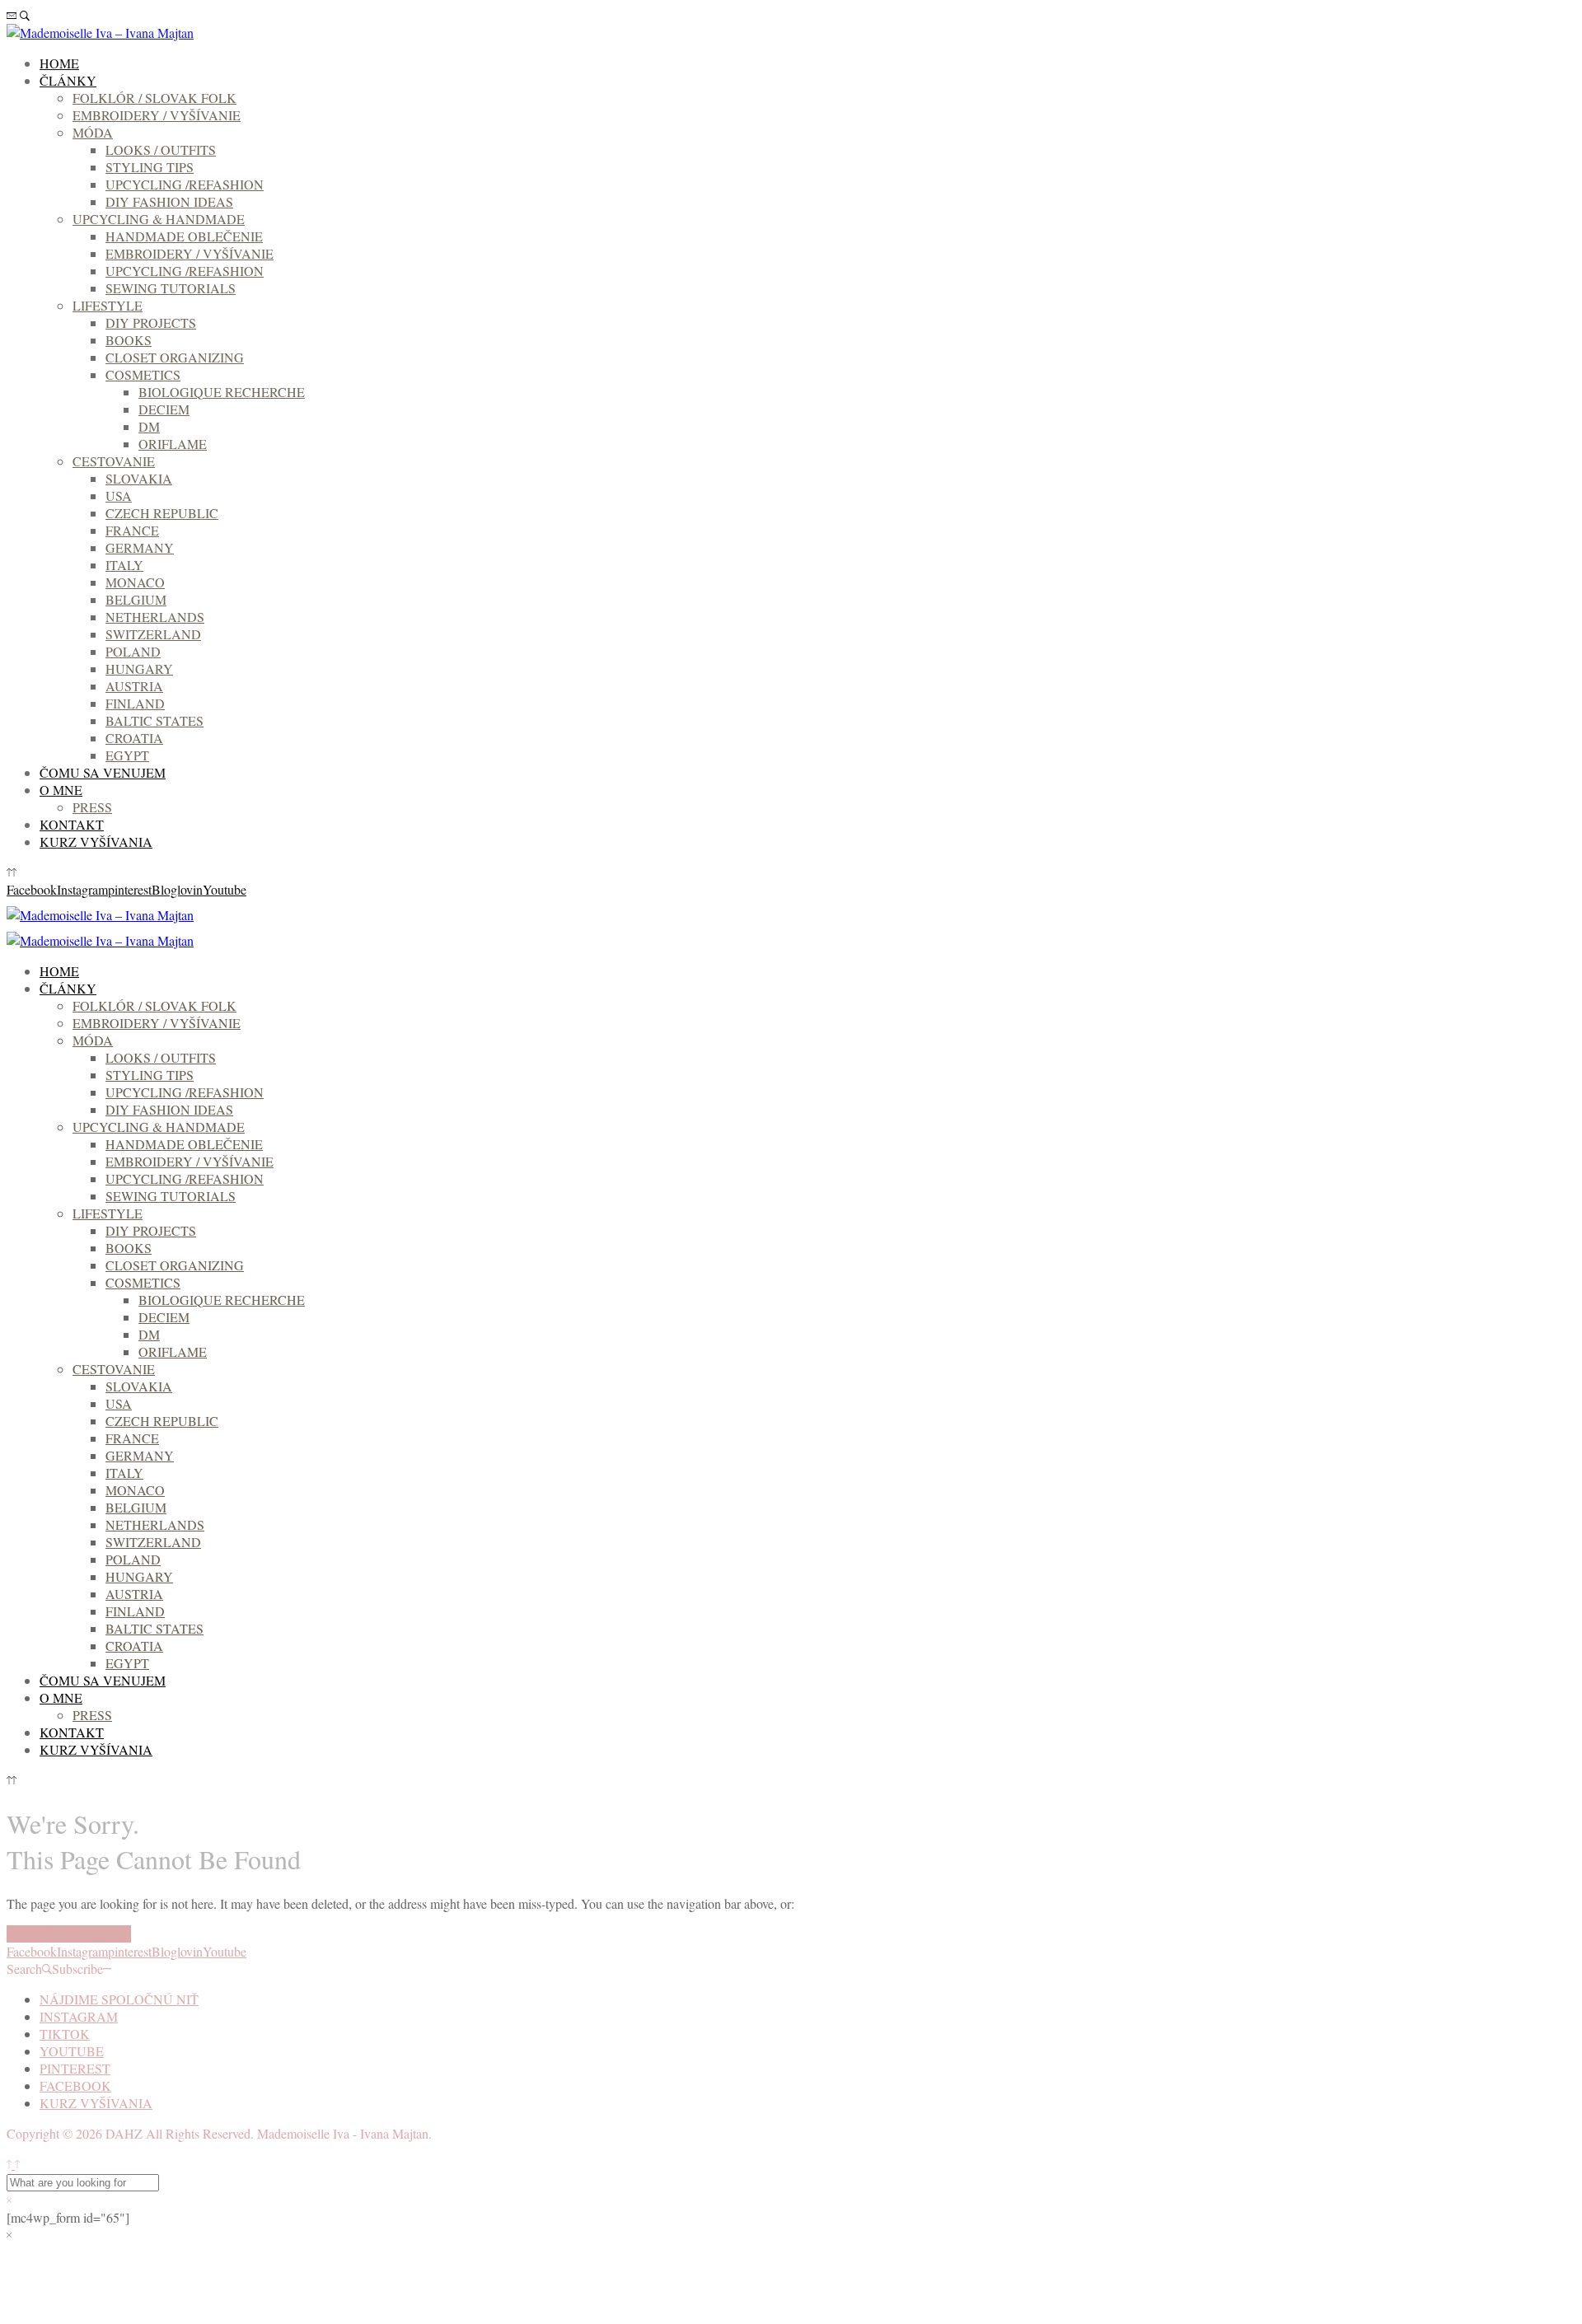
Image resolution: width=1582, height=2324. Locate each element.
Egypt (127, 755)
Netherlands (155, 617)
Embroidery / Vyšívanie (157, 115)
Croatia (134, 738)
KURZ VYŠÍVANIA (96, 842)
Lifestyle (108, 305)
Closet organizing (175, 357)
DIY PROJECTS (151, 323)
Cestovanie (114, 461)
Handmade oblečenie (184, 236)
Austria (134, 686)
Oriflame (173, 444)
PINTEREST (75, 2068)
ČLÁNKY (68, 80)
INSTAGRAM (79, 2016)
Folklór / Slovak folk (154, 98)
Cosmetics (143, 374)
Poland (133, 651)
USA (119, 496)
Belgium (136, 599)
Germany (140, 547)
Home (59, 63)
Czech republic (162, 513)
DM (149, 426)
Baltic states (154, 720)
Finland (135, 703)
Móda (93, 132)
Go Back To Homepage (69, 1934)
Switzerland (153, 634)
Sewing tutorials (171, 288)
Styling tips (150, 167)
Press (92, 807)
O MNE (61, 790)
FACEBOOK (75, 2086)
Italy (124, 565)
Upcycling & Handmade (159, 219)
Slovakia (139, 478)
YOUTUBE (72, 2051)
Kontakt (72, 824)
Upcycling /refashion (185, 184)
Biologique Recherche (222, 392)
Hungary (139, 669)
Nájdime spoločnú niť (119, 1999)
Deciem (164, 409)
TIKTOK (65, 2034)
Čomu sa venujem (103, 772)
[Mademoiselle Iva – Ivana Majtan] (100, 33)
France (132, 530)
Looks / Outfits (161, 150)
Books (129, 340)
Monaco (135, 582)
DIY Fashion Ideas (169, 201)
